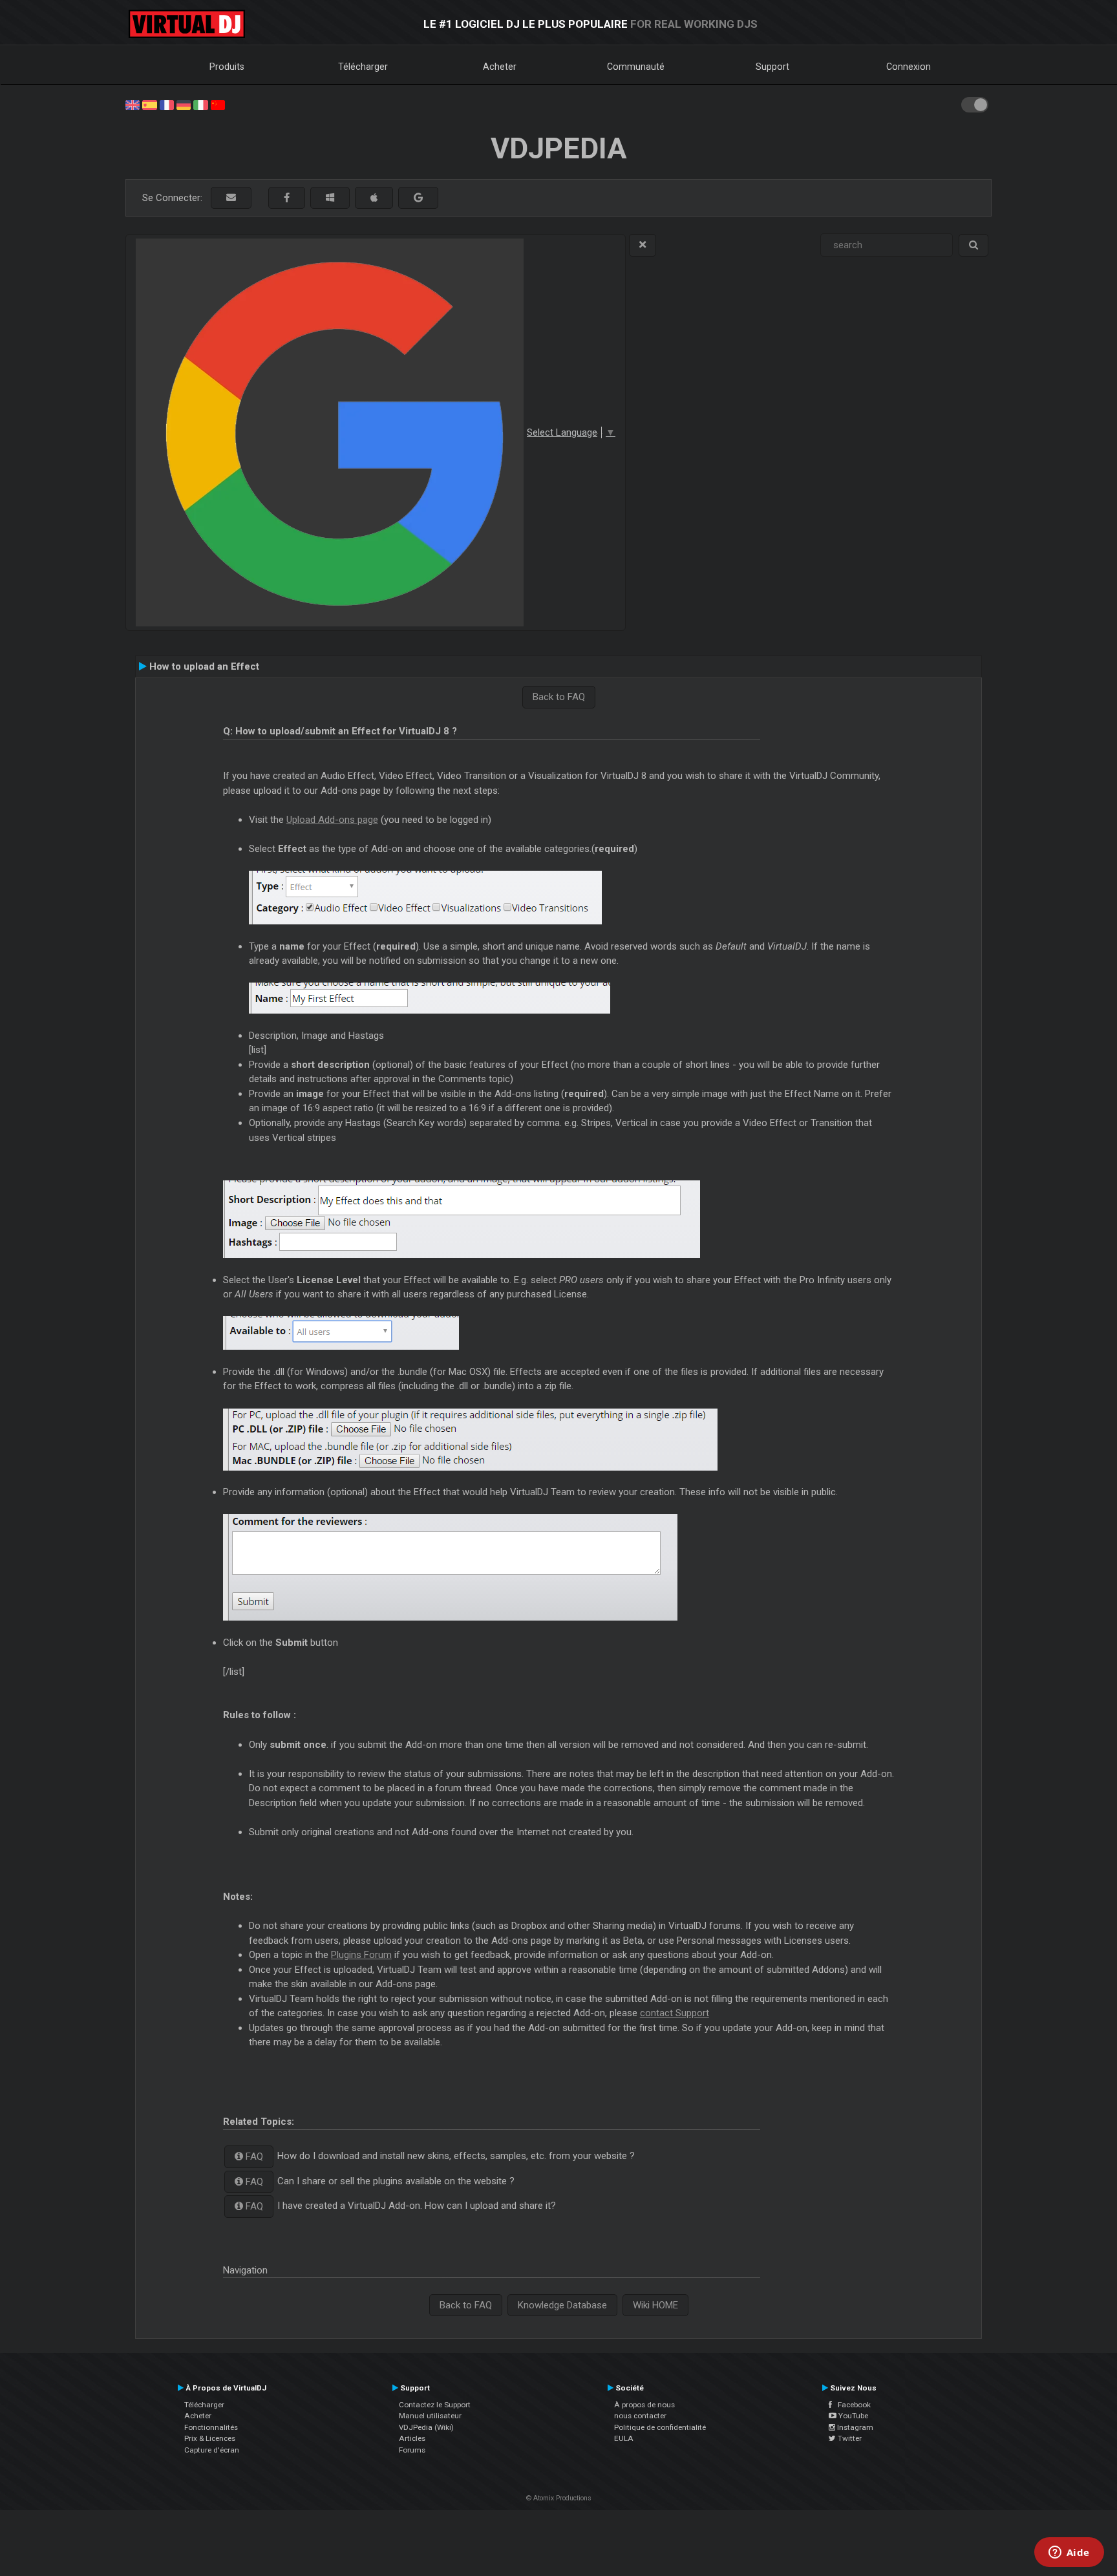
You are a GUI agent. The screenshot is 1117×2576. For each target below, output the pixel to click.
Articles (412, 2438)
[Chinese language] (218, 104)
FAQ (253, 2156)
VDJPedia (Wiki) (426, 2427)
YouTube (852, 2416)
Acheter (500, 67)
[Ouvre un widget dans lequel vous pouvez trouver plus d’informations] (1069, 2553)
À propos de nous (644, 2405)
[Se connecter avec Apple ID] (374, 198)
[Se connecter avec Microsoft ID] (330, 198)
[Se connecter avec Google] (418, 198)
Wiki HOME (655, 2305)
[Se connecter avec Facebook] (287, 198)
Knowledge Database (562, 2305)
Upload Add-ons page (332, 820)
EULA (624, 2438)
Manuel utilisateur (430, 2416)
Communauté (636, 67)
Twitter (849, 2438)
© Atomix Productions (559, 2498)
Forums (412, 2450)
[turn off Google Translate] (643, 245)
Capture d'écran (212, 2450)
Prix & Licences (210, 2438)
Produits (227, 67)
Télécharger (363, 67)
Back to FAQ (559, 697)
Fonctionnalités (211, 2427)
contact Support (675, 2013)
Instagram (854, 2427)
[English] (133, 104)
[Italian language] (200, 104)
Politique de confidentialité (660, 2427)
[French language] (167, 104)
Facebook (851, 2405)
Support (772, 67)
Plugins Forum (361, 1955)
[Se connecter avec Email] (231, 198)
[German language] (184, 104)
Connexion (909, 67)
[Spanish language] (149, 104)
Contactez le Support (435, 2405)
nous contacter (640, 2416)
